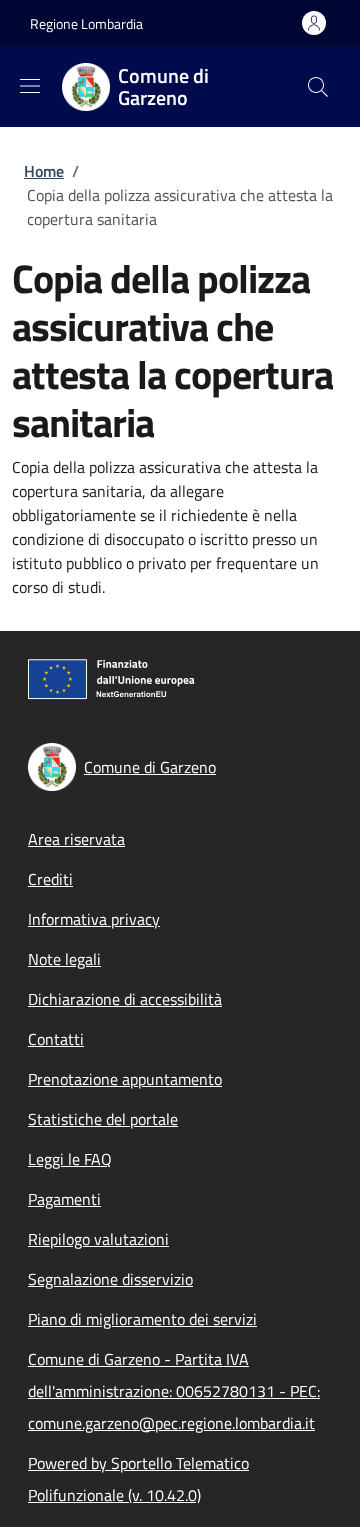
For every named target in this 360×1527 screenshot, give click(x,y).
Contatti (56, 1039)
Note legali (64, 959)
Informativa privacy (94, 919)
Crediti (50, 879)
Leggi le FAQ (70, 1159)
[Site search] (318, 87)
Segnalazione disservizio (110, 1279)
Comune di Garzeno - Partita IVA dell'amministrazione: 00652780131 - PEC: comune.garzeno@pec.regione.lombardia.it (174, 1391)
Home (44, 171)
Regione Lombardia (86, 23)
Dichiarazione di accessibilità (125, 999)
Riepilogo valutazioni (98, 1239)
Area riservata (76, 839)
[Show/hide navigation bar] (30, 86)
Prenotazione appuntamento (125, 1079)
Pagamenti (64, 1199)
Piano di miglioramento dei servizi (142, 1319)
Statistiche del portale (103, 1119)
